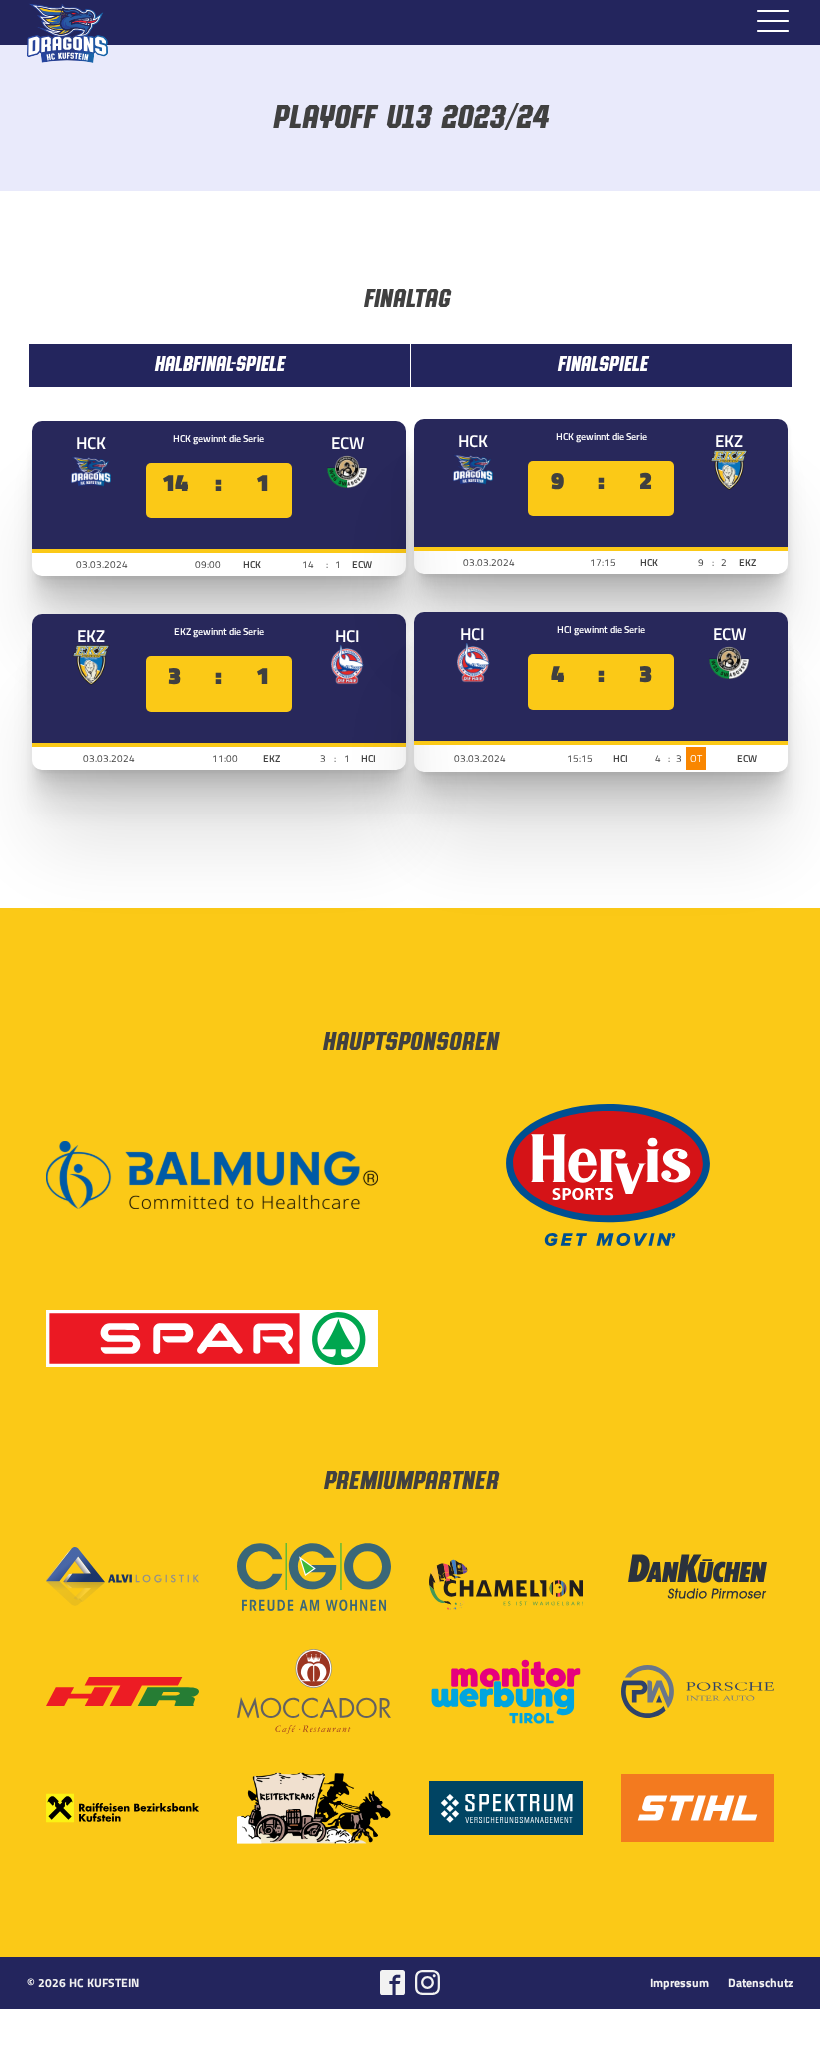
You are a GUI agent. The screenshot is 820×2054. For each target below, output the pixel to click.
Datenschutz (760, 1983)
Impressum (679, 1983)
